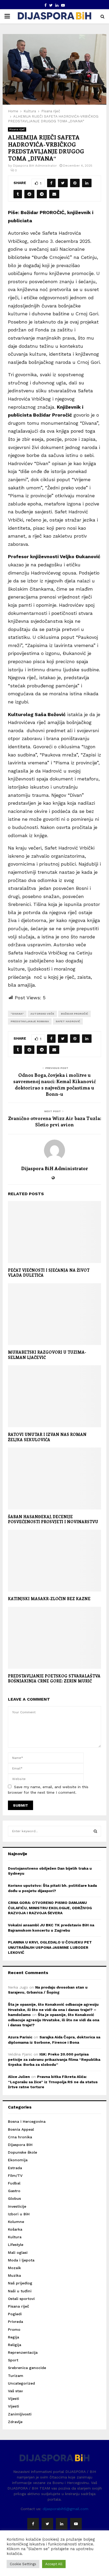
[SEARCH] (95, 1831)
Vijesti (13, 2399)
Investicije (17, 2206)
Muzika (14, 2275)
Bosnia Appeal (21, 2129)
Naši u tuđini (20, 2291)
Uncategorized (21, 2383)
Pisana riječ (17, 129)
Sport (13, 2360)
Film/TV (15, 2175)
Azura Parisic (20, 2037)
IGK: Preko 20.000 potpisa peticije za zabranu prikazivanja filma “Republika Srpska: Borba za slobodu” (54, 2059)
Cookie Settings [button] (23, 2564)
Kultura (15, 2237)
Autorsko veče (42, 1014)
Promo (14, 2329)
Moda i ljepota (21, 2260)
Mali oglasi (18, 2252)
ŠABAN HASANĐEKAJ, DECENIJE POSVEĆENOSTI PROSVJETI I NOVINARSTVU (53, 1519)
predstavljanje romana (30, 1021)
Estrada (15, 2168)
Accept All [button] (54, 2564)
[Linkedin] (62, 2524)
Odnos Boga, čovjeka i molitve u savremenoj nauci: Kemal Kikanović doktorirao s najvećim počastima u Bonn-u (54, 1084)
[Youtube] (76, 2524)
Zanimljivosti (20, 2414)
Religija (15, 2345)
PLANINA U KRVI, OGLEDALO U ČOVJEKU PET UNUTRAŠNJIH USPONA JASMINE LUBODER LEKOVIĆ (50, 1947)
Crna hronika (20, 2137)
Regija (13, 2337)
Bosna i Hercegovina (27, 2121)
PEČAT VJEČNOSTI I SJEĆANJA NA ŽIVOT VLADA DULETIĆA (49, 1273)
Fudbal (14, 2183)
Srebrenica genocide (27, 2368)
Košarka (15, 2229)
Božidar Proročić (74, 1014)
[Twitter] (47, 2524)
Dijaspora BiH (20, 2145)
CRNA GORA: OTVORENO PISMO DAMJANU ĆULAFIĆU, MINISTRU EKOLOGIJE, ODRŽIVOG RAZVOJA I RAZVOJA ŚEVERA (50, 1908)
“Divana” (17, 1014)
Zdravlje (15, 2422)
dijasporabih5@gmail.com (65, 2509)
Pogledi (15, 2314)
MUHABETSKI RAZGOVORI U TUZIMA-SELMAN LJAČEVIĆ (47, 1355)
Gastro (14, 2191)
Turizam (16, 2376)
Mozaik (14, 2268)
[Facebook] (33, 2524)
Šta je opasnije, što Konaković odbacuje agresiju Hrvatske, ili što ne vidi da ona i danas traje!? (54, 2020)
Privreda (15, 2322)
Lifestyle (16, 2245)
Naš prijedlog (20, 2283)
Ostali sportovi (21, 2299)
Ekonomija (18, 2160)
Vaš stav (15, 2391)
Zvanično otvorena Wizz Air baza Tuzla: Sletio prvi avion (55, 1121)
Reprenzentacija (23, 2352)
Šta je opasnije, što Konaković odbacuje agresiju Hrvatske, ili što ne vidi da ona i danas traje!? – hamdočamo (53, 2010)
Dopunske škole (22, 2152)
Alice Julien (19, 2077)
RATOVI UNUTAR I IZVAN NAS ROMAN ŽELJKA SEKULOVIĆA (47, 1437)
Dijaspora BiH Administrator (35, 166)
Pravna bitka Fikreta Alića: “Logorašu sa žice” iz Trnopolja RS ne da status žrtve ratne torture (53, 2082)
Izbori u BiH (19, 2214)
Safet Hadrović (68, 1021)
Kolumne (16, 2222)
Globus (14, 2198)
